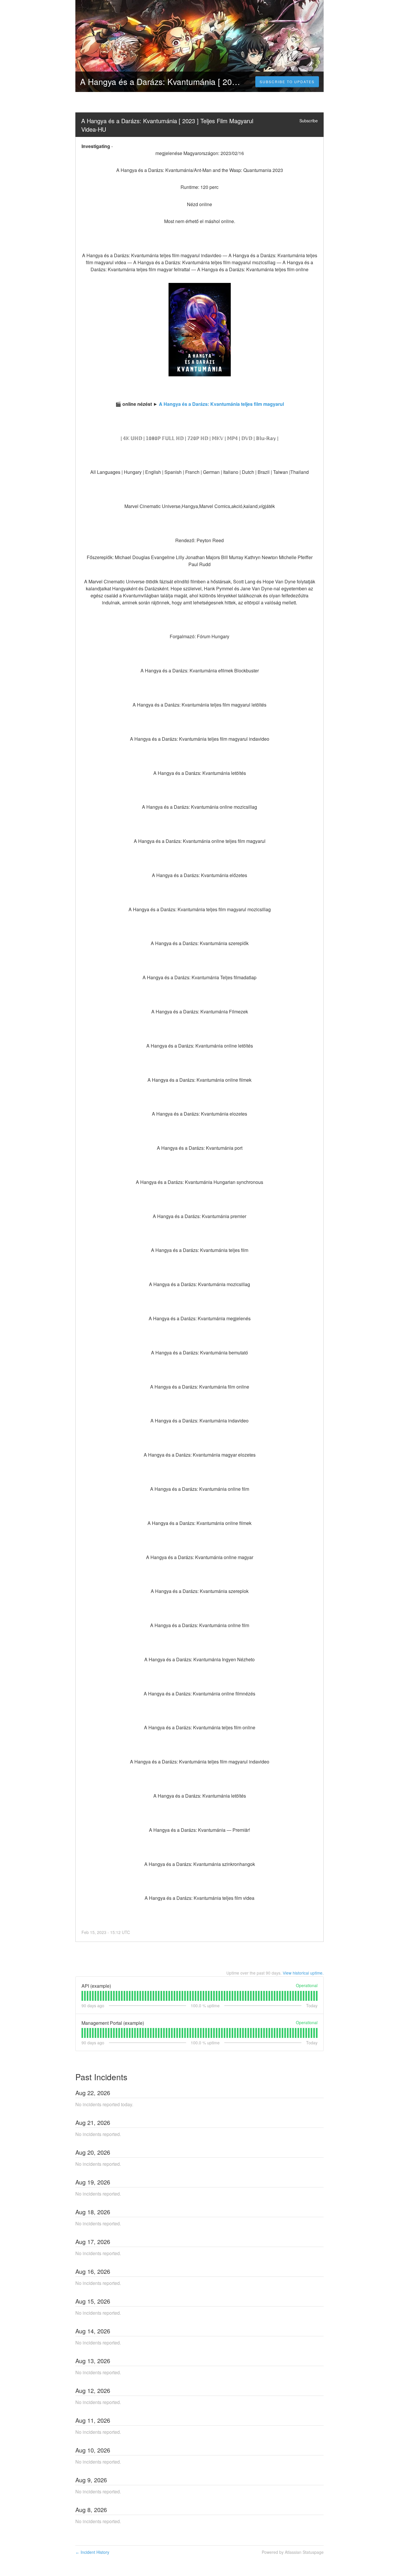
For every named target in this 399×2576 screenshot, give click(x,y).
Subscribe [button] (309, 121)
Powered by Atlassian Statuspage (293, 2552)
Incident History (92, 2552)
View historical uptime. (303, 1973)
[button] (287, 82)
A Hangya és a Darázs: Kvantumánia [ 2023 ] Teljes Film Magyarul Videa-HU (168, 125)
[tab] (82, 1996)
